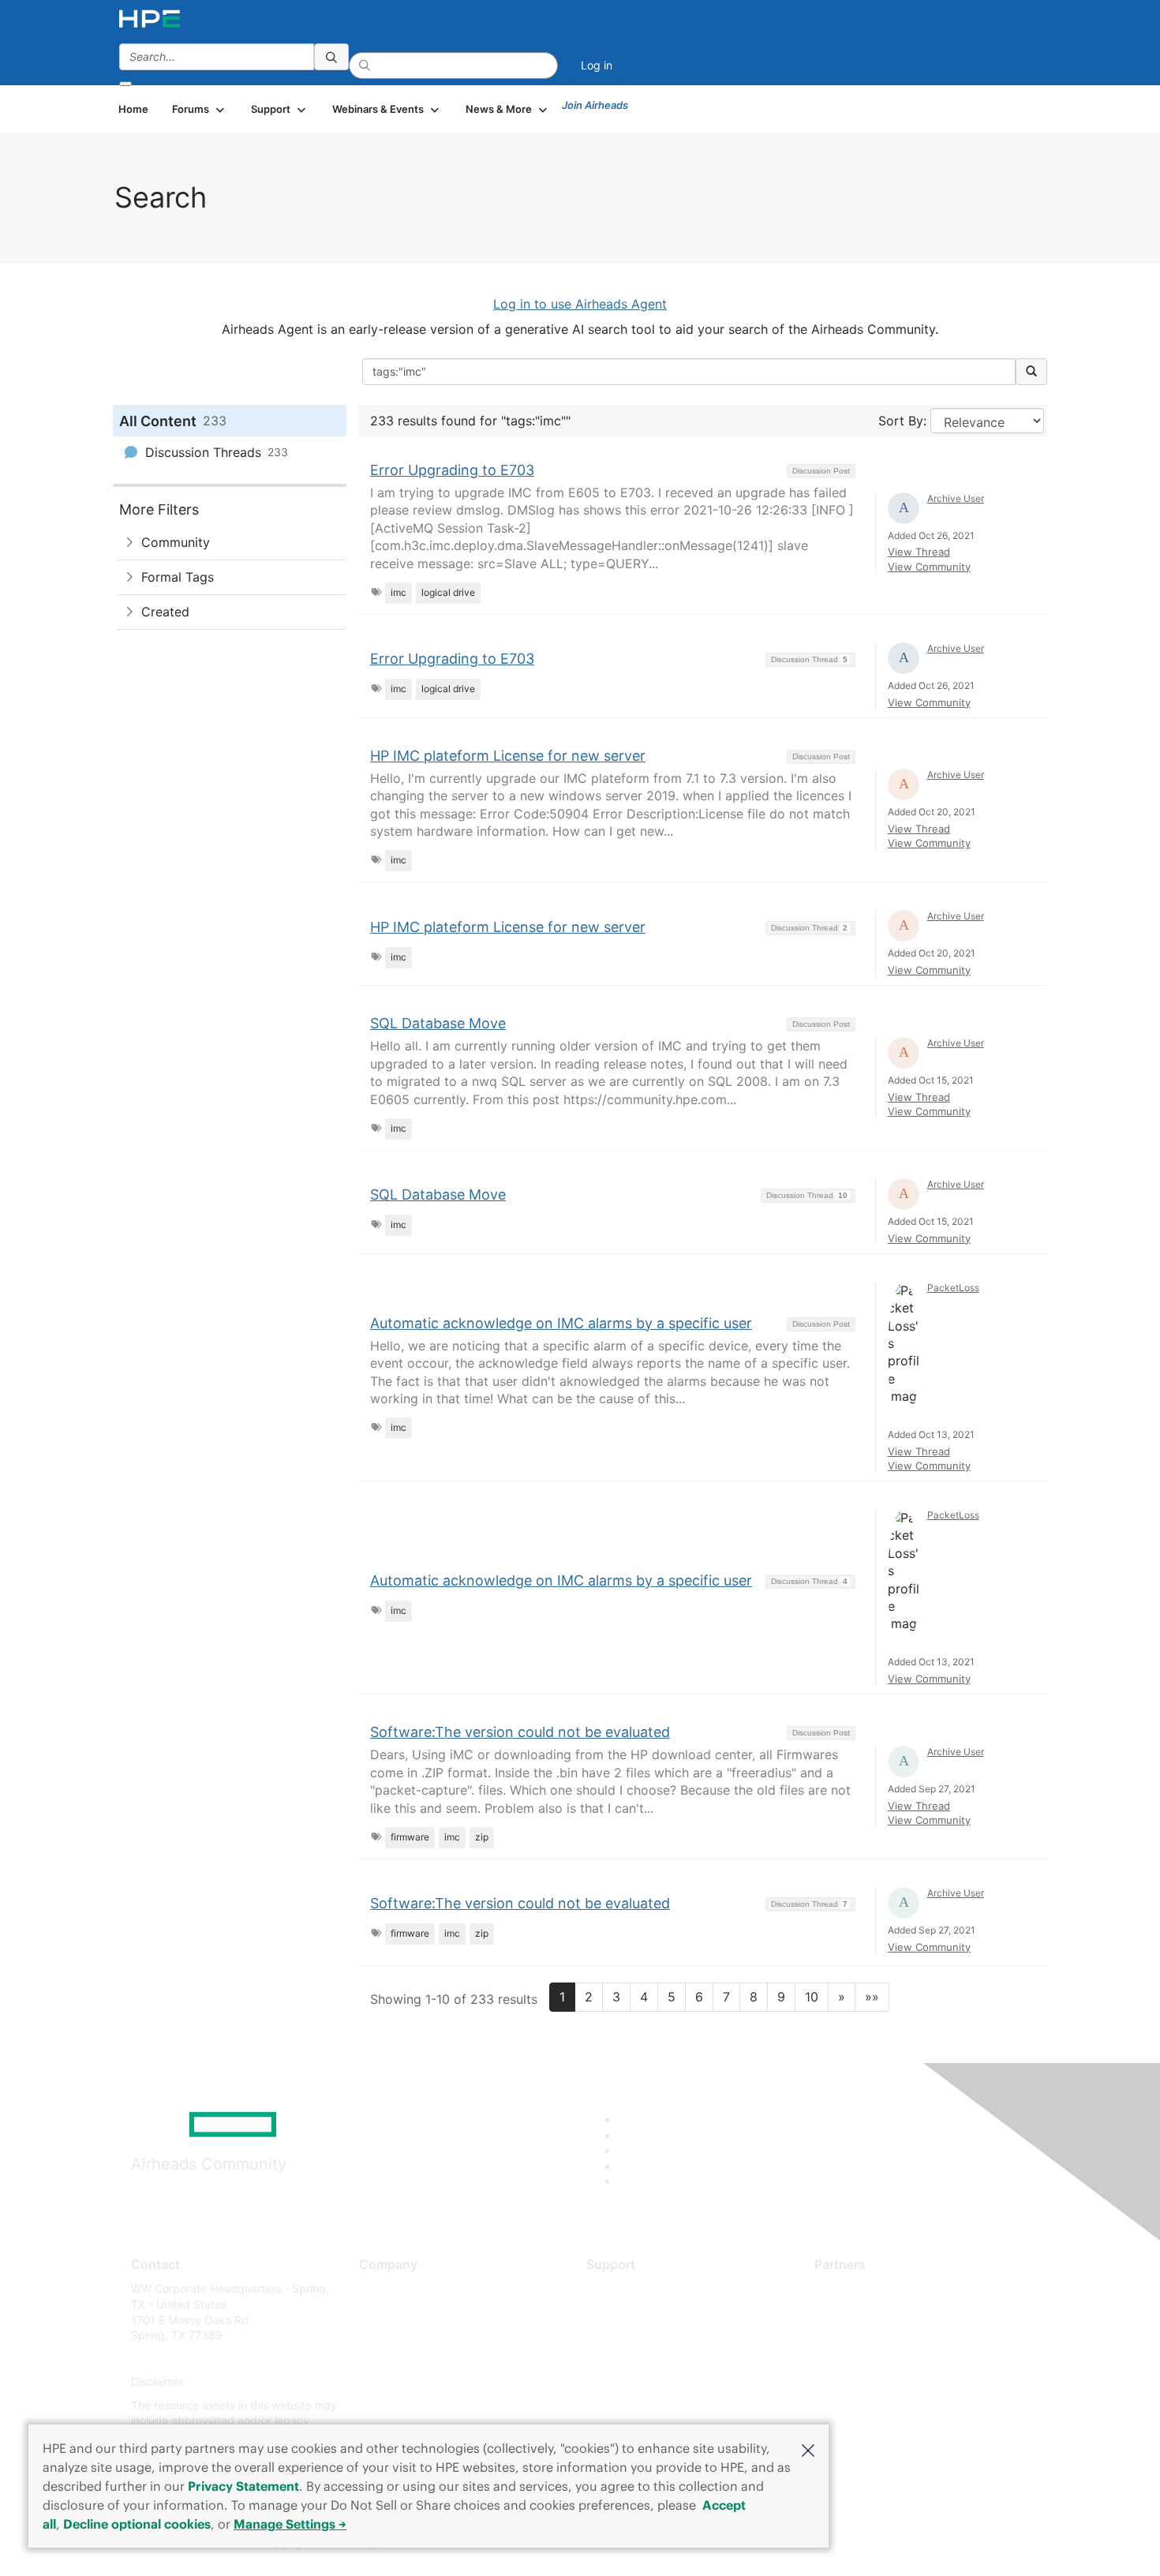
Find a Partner (851, 2288)
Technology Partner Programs (891, 2359)
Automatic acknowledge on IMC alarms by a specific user (561, 1323)
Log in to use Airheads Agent (580, 304)
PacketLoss (953, 1288)
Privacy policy (395, 2382)
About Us (383, 2288)
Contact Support (629, 2312)
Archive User (956, 498)
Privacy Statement (243, 2486)
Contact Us (388, 2336)
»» (872, 1997)
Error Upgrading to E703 (452, 470)
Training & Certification (645, 2336)
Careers (379, 2312)
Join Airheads (595, 105)
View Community (929, 567)
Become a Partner (861, 2312)
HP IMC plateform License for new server (508, 756)
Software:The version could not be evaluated (520, 1732)
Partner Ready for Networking (892, 2336)
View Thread (919, 552)
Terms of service (402, 2405)
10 (812, 1997)
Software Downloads (640, 2359)
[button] (808, 2449)
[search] (331, 57)
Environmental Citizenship (425, 2359)
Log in (597, 65)
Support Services (631, 2288)
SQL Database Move (438, 1023)
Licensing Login (627, 2382)
